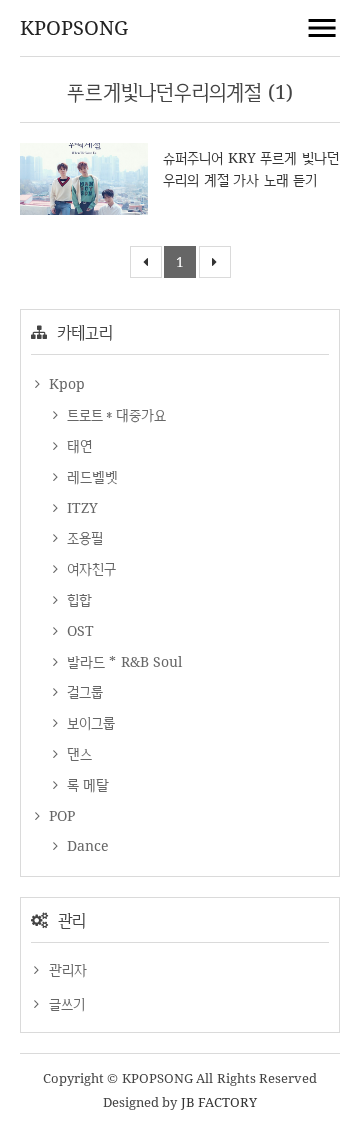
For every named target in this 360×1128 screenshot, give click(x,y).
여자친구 (89, 568)
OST (78, 630)
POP (59, 815)
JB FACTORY (219, 1102)
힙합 (77, 599)
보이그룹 (88, 722)
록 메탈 (85, 784)
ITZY (80, 507)
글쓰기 (67, 1003)
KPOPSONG (74, 27)
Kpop (64, 383)
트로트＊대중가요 (114, 414)
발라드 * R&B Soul (122, 661)
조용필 (82, 537)
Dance (85, 845)
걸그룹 (82, 691)
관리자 (68, 969)
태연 (77, 445)
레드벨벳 (90, 476)
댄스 (77, 753)
